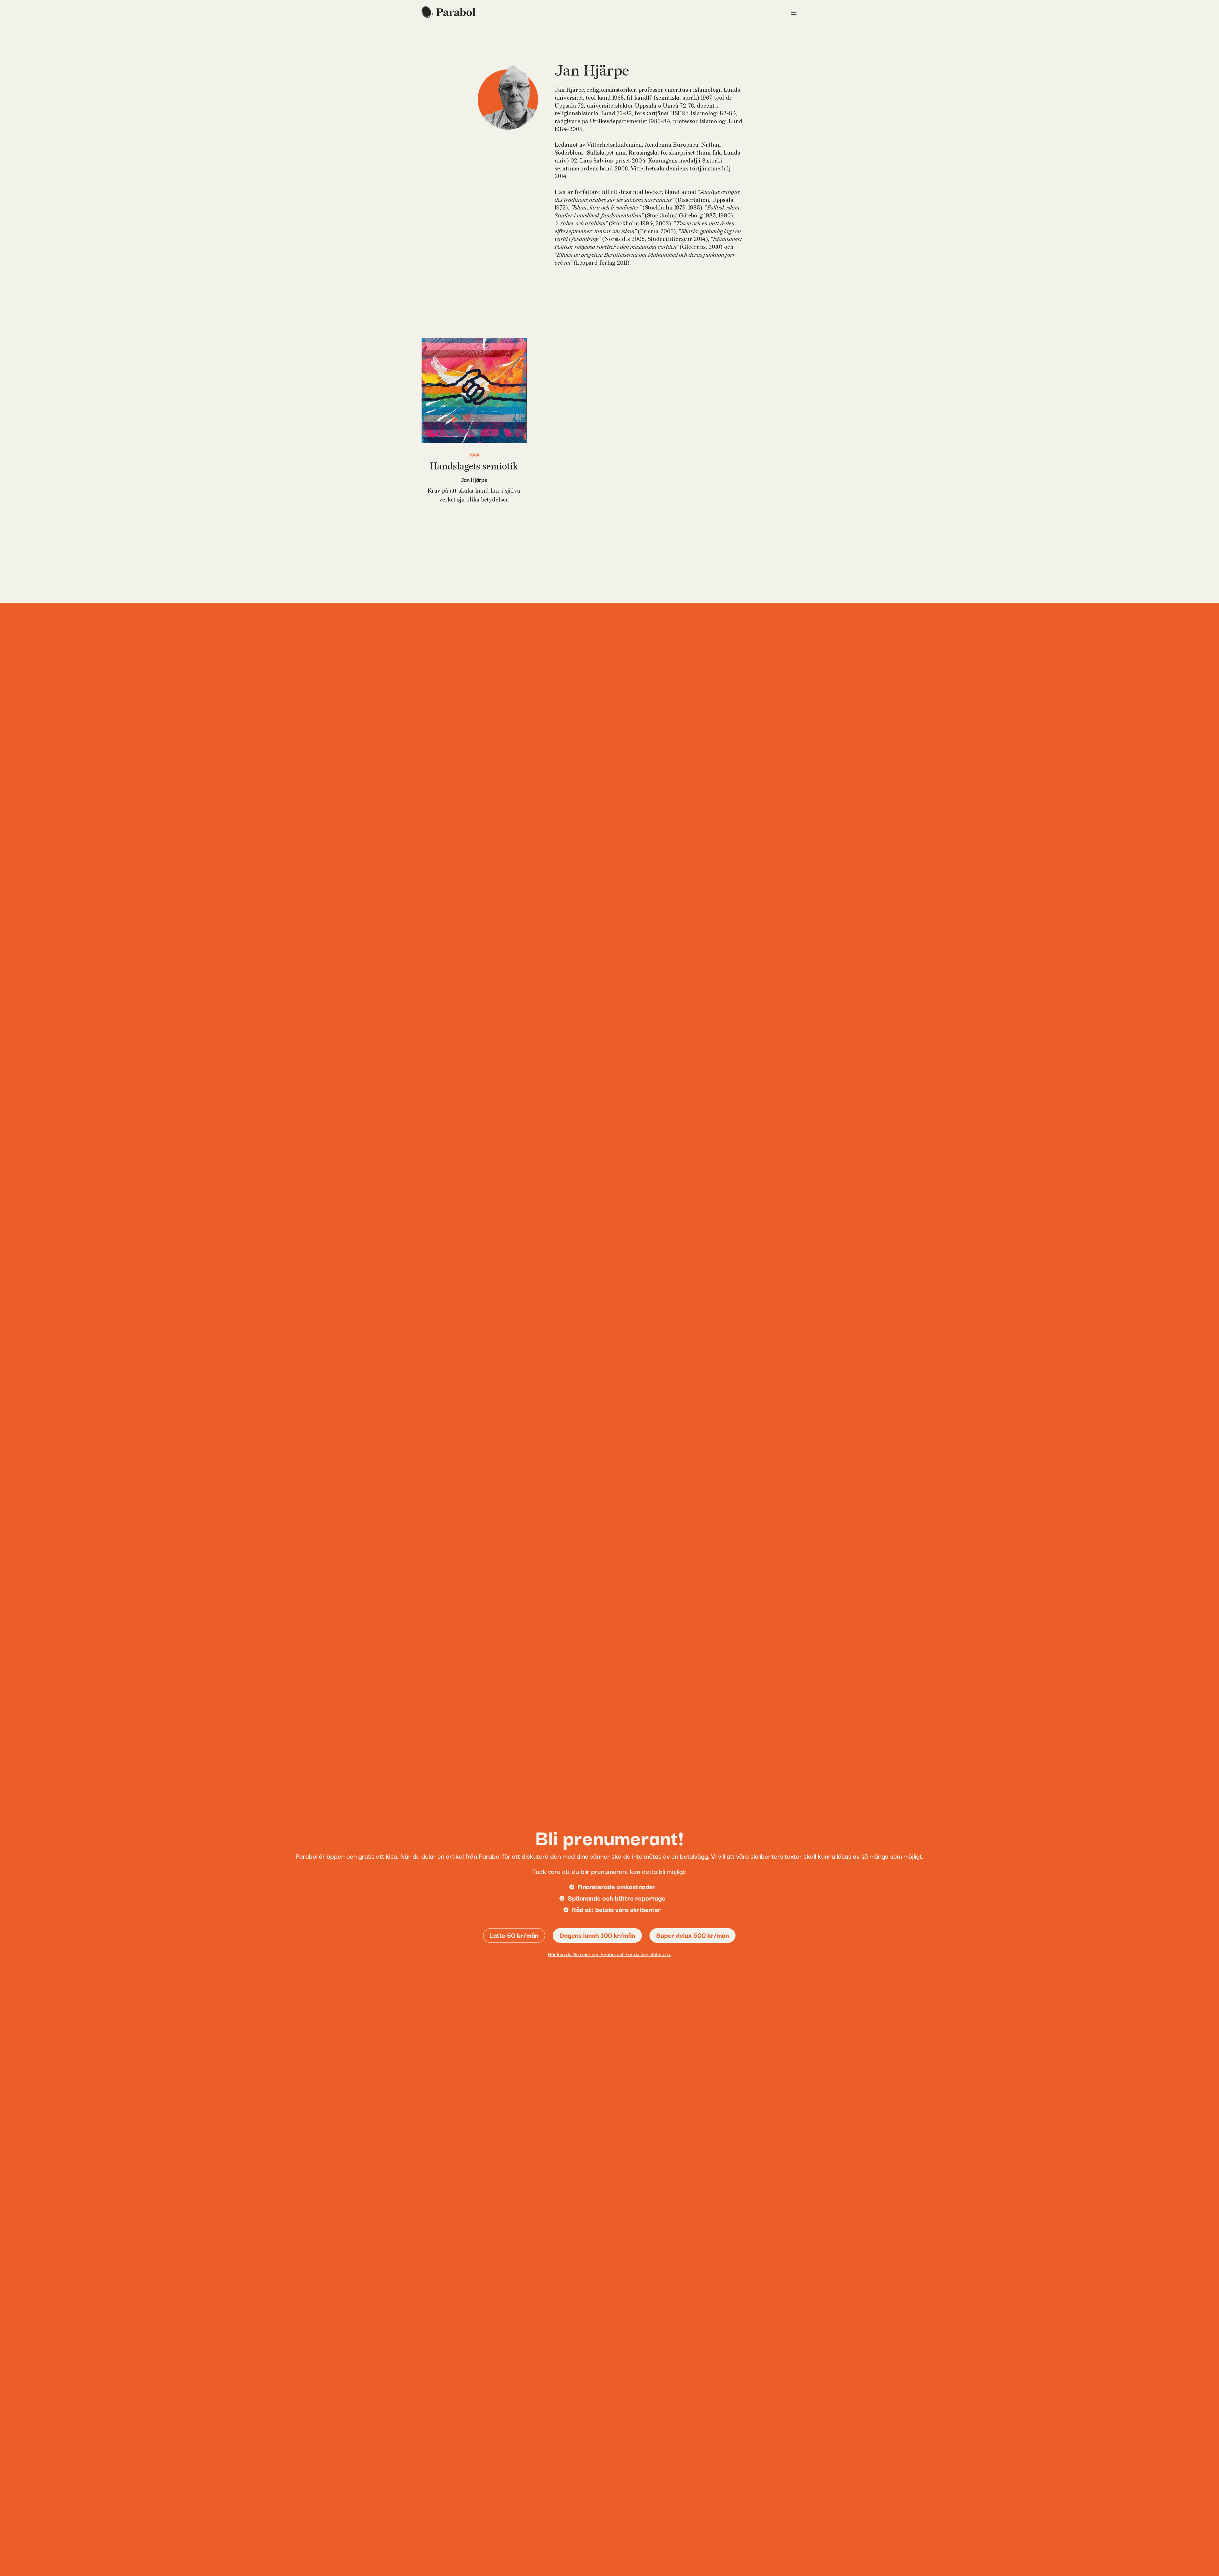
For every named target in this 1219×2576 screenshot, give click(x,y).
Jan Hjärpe (474, 479)
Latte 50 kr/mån (514, 1935)
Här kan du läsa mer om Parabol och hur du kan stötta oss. (609, 1954)
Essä (474, 455)
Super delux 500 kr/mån (693, 1935)
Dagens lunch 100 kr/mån (597, 1935)
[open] (794, 13)
